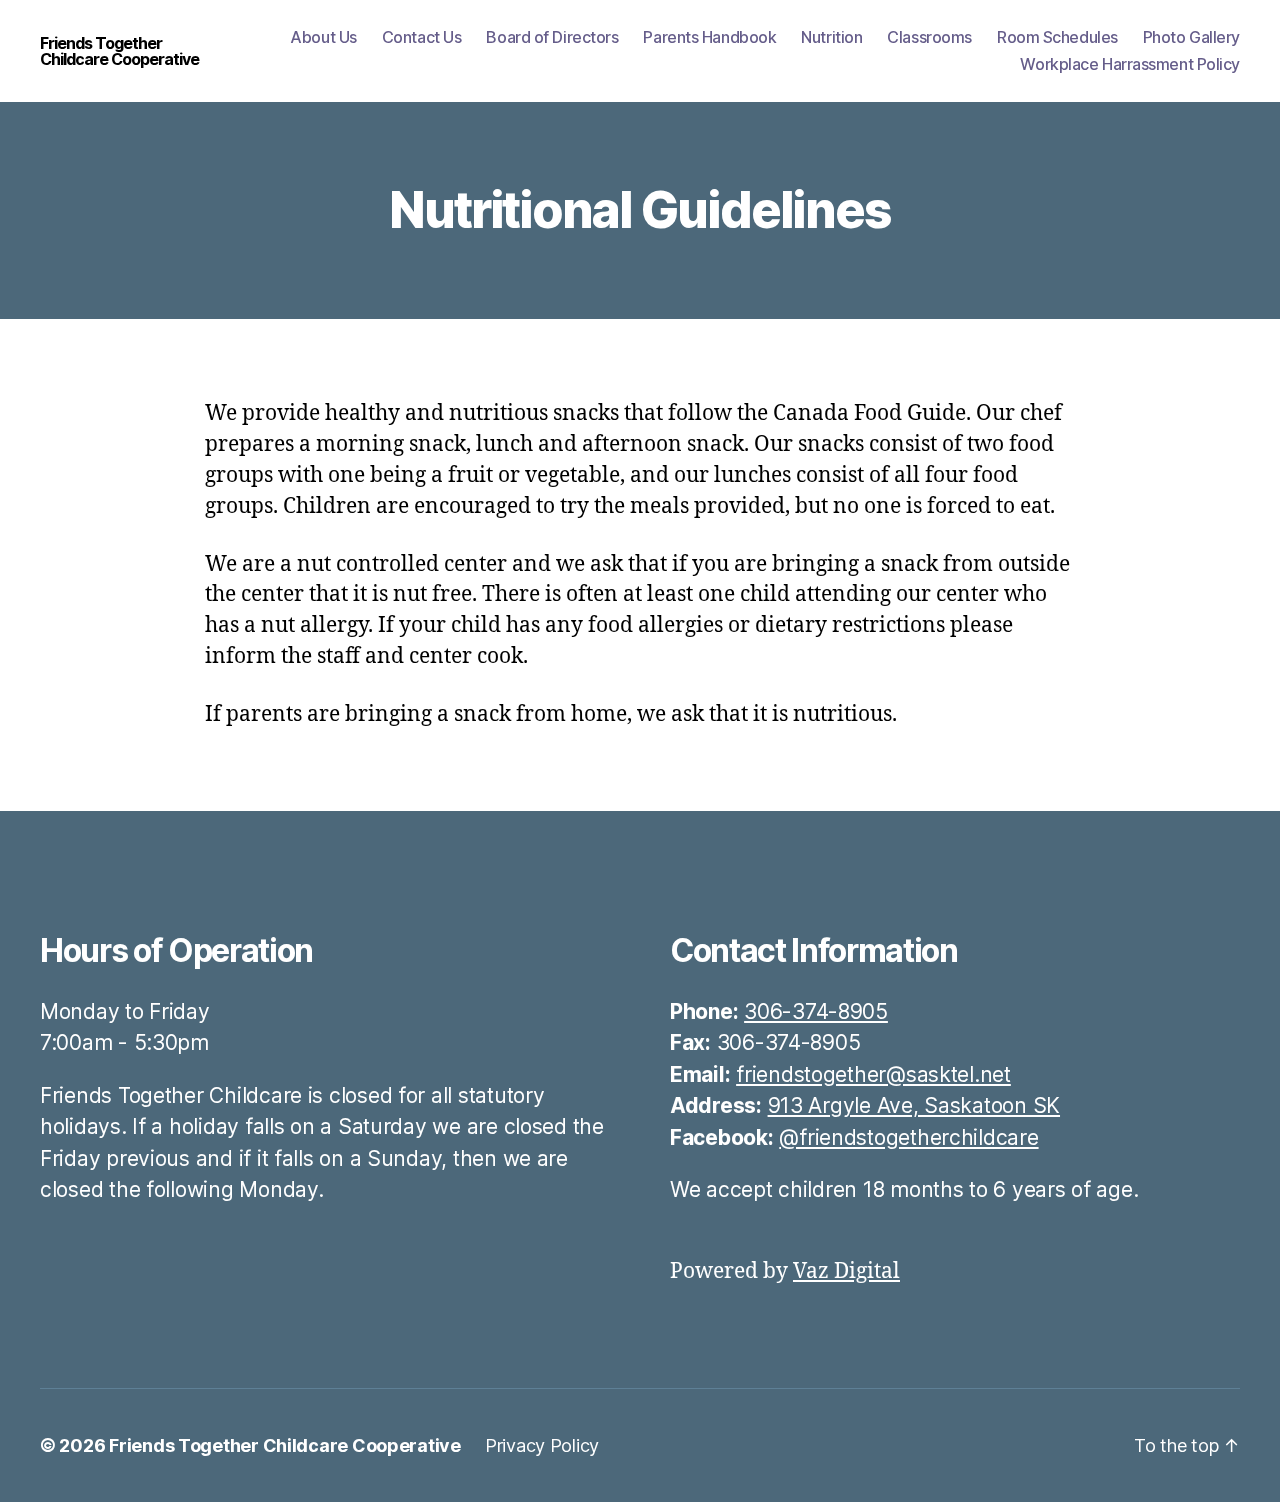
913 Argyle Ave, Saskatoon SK (914, 1105)
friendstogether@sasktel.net (873, 1074)
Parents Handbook (709, 37)
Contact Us (422, 37)
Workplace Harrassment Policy (1130, 64)
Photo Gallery (1191, 37)
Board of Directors (552, 37)
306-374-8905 (816, 1011)
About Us (323, 37)
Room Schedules (1057, 37)
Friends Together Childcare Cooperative (119, 51)
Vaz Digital (846, 1271)
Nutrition (831, 37)
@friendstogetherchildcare (908, 1137)
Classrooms (929, 37)
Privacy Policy (542, 1445)
